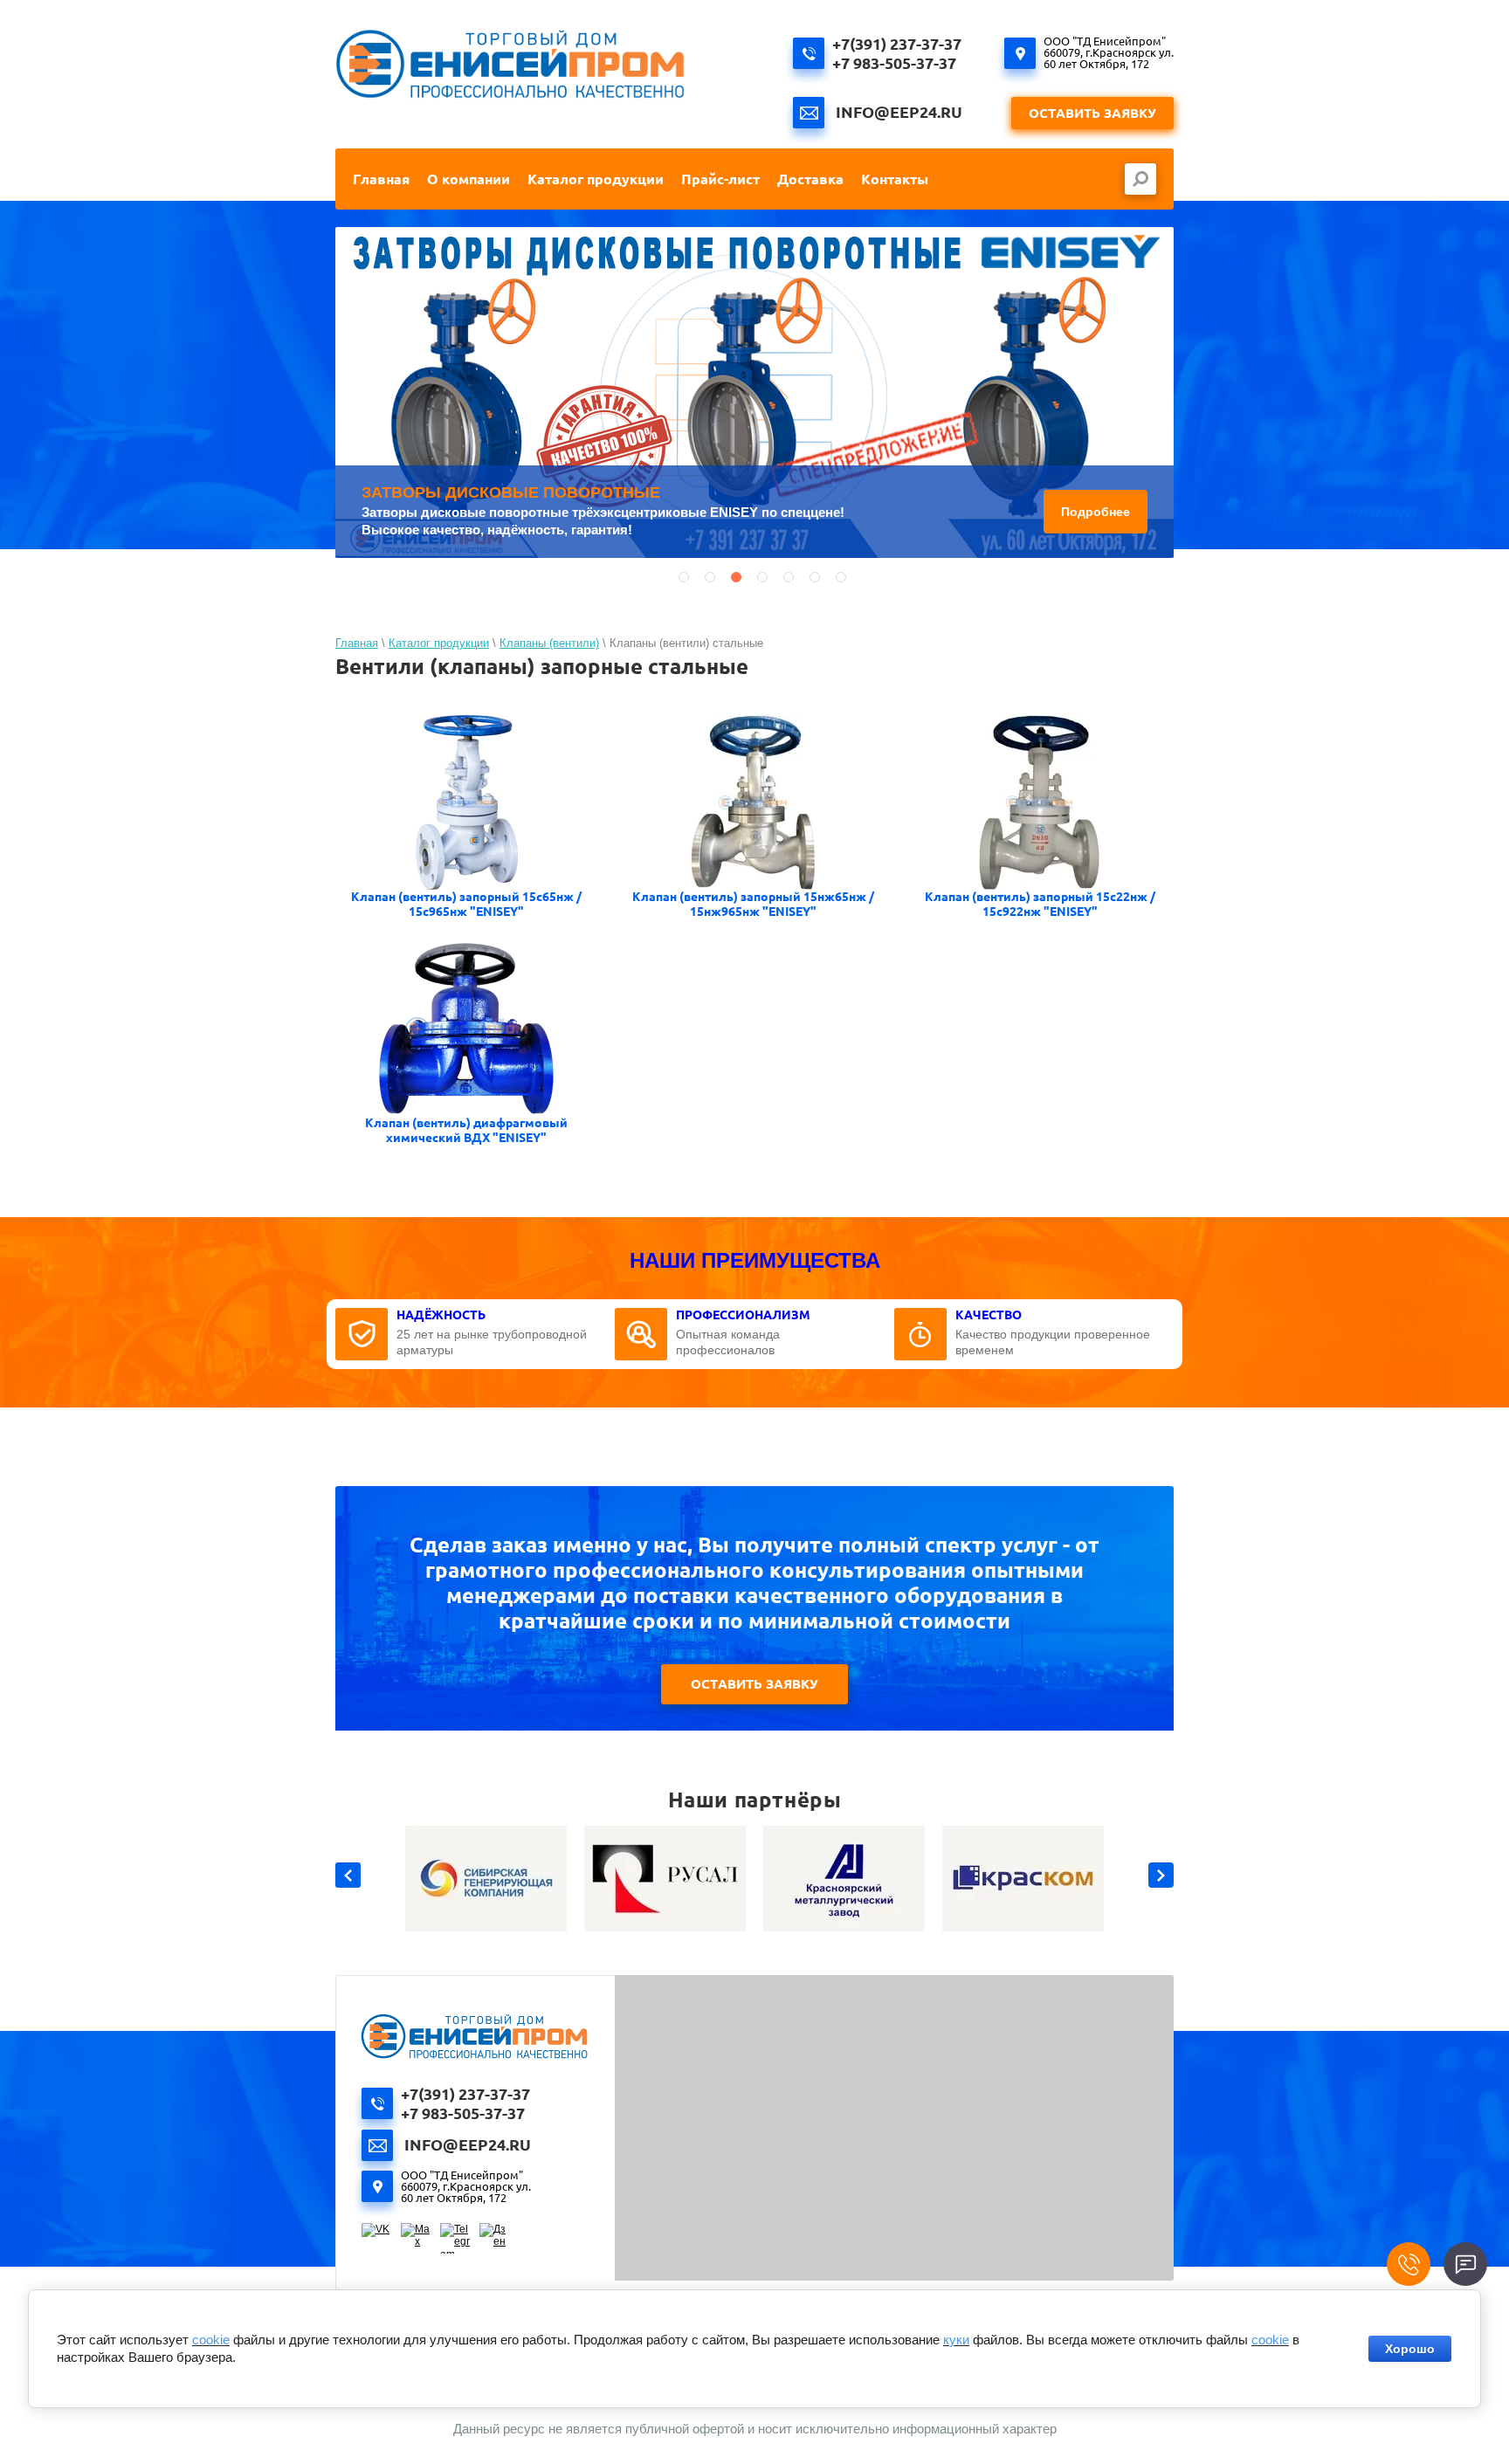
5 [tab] (789, 577)
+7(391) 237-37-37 (897, 44)
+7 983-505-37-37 (894, 63)
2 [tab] (710, 577)
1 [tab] (684, 577)
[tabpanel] (754, 392)
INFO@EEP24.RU (899, 112)
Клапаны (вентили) (549, 643)
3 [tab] (736, 577)
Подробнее (1096, 512)
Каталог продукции (439, 643)
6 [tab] (815, 577)
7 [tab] (841, 577)
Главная (357, 643)
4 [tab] (762, 577)
